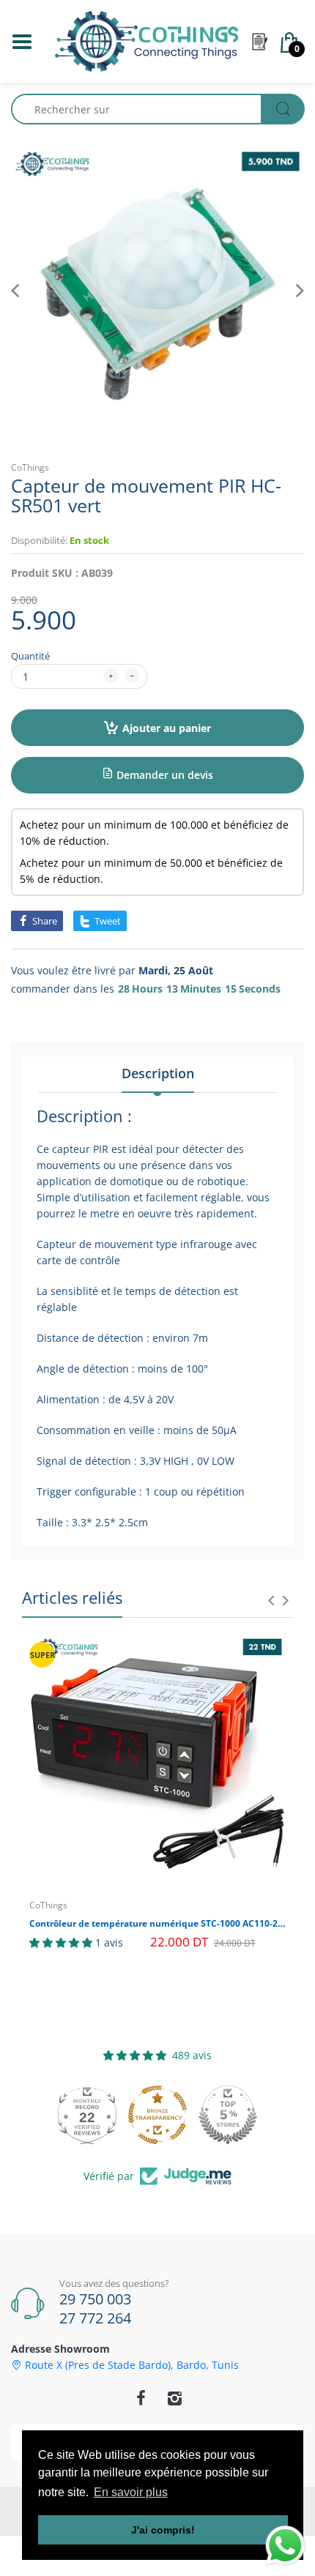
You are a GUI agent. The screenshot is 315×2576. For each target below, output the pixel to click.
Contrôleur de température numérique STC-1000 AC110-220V (157, 1924)
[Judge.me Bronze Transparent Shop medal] (157, 2115)
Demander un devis (163, 775)
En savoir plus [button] (131, 2492)
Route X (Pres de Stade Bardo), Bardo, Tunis (132, 2365)
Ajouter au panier (167, 728)
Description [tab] (158, 1073)
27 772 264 (95, 2318)
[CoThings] (147, 40)
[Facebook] (141, 2398)
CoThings (30, 467)
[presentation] (271, 1600)
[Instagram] (174, 2398)
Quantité (30, 656)
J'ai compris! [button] (163, 2530)
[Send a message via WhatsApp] (285, 2546)
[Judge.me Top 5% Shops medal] (228, 2115)
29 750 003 (95, 2299)
